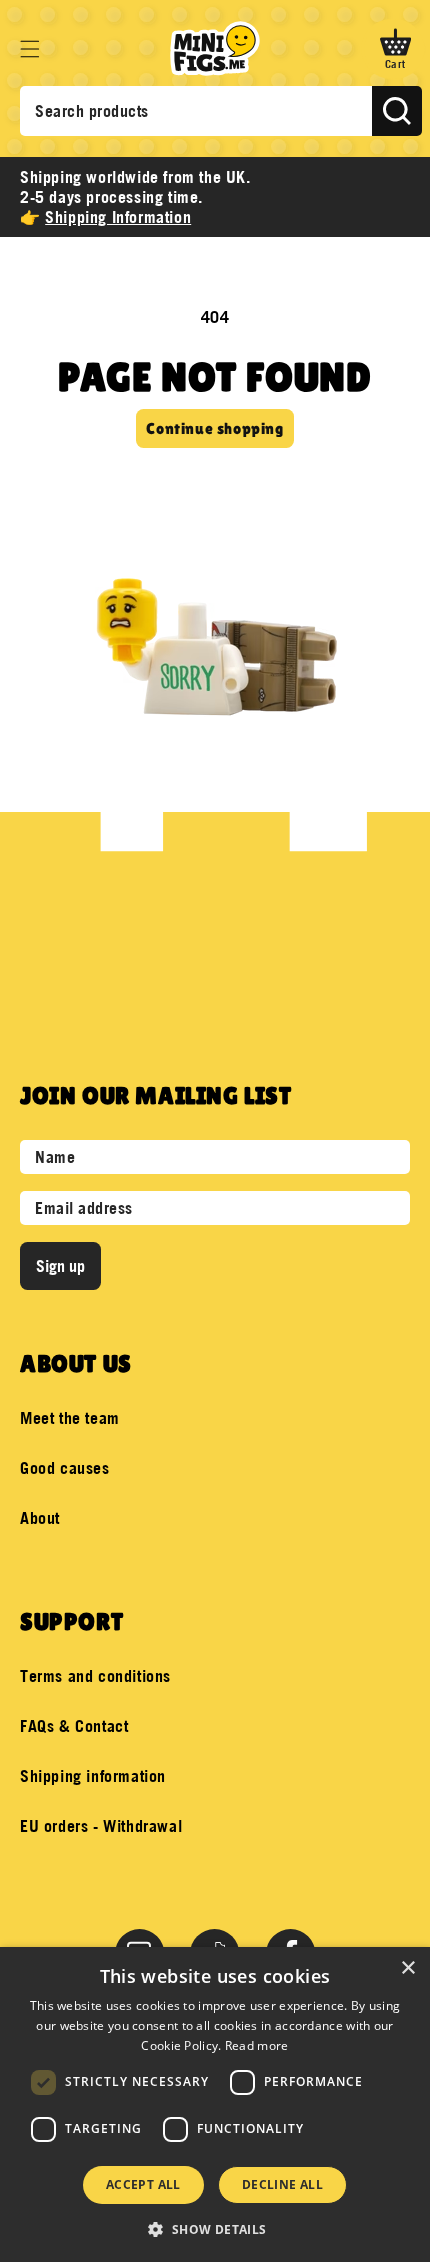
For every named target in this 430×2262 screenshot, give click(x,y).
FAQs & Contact (74, 1726)
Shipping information (93, 1776)
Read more (257, 2045)
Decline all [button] (282, 2184)
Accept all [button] (143, 2184)
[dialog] (215, 2104)
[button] (30, 49)
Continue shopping (214, 428)
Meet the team (70, 1418)
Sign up (60, 1266)
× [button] (407, 1968)
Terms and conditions (95, 1676)
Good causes (65, 1468)
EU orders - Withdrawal (101, 1826)
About (40, 1518)
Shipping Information (118, 217)
